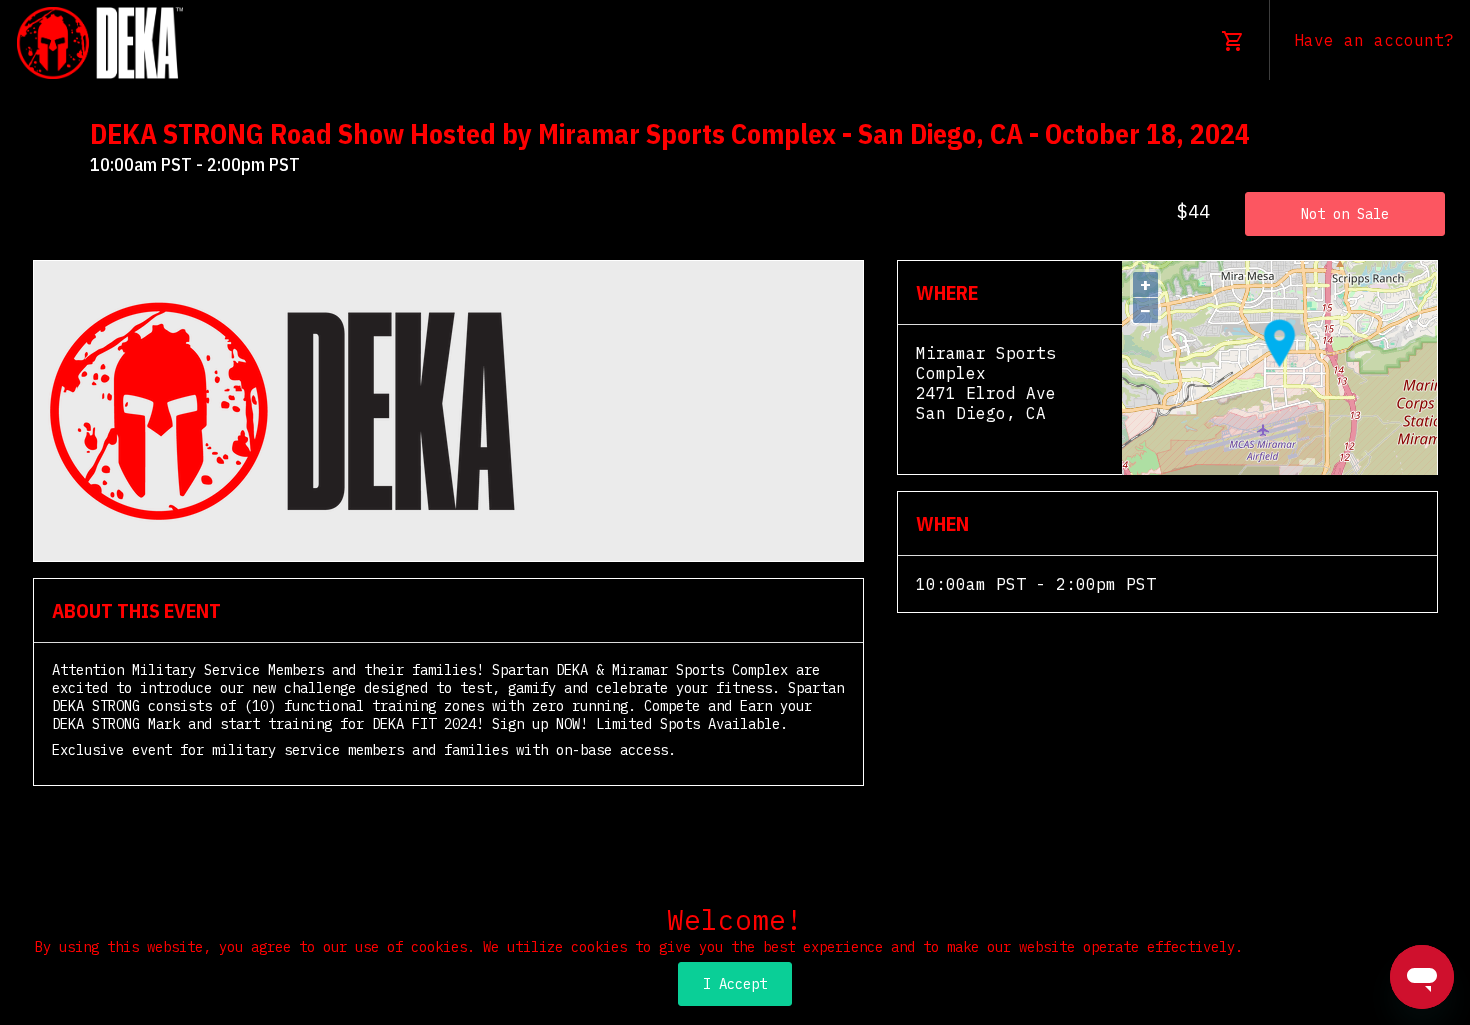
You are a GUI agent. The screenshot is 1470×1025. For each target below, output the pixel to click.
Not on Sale (1345, 214)
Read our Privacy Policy (1343, 947)
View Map (956, 433)
